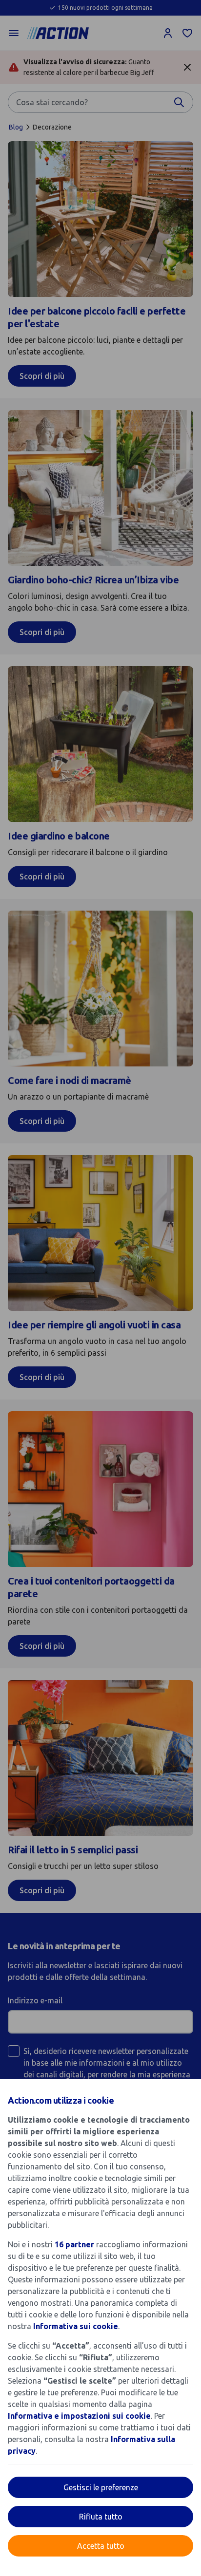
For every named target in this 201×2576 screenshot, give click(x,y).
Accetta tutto (101, 2546)
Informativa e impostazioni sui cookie (79, 2416)
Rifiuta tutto (101, 2517)
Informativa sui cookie (76, 2326)
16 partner (74, 2244)
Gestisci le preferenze (101, 2487)
